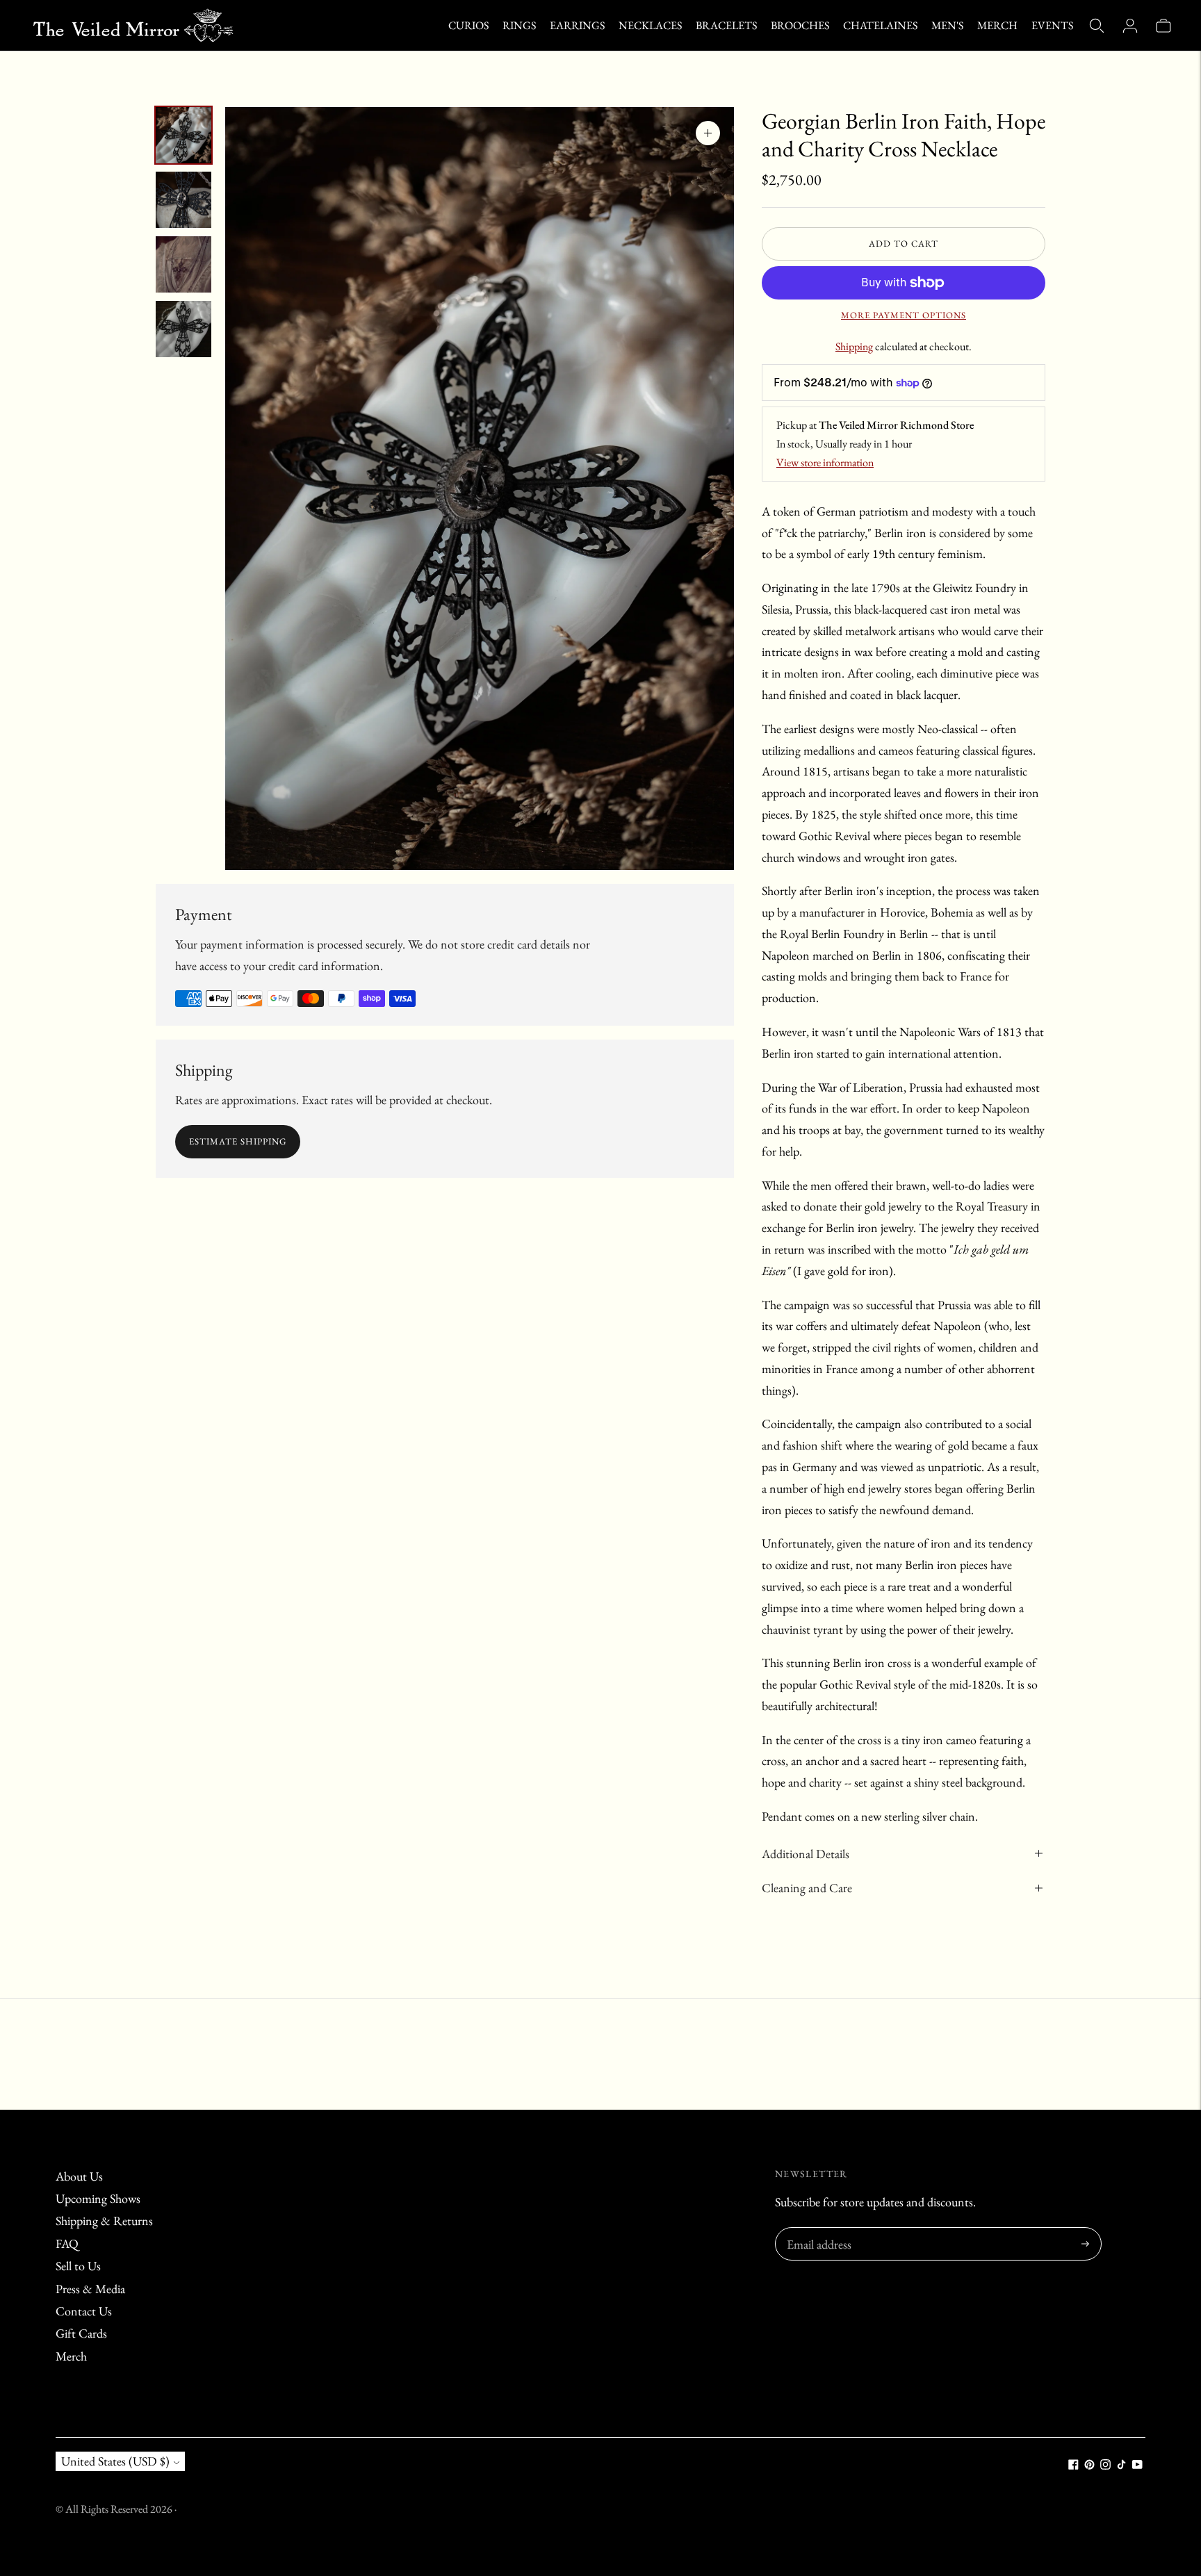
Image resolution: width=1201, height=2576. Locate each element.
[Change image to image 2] (183, 200)
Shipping (854, 346)
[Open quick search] (1097, 26)
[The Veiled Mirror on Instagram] (1105, 2465)
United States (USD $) (115, 2461)
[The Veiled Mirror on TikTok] (1121, 2465)
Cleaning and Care (807, 1888)
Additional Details (806, 1854)
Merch (997, 25)
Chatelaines (880, 25)
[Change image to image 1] (183, 135)
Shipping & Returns (104, 2221)
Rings (519, 25)
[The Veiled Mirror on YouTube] (1137, 2465)
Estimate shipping (238, 1141)
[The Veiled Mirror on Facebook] (1073, 2465)
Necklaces (650, 25)
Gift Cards (81, 2333)
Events (1052, 25)
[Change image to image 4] (183, 329)
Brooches (800, 25)
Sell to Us (78, 2266)
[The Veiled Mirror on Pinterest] (1089, 2465)
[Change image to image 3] (183, 264)
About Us (79, 2176)
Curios (468, 25)
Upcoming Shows (98, 2198)
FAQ (67, 2243)
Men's (947, 25)
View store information (825, 462)
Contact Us (84, 2311)
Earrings (577, 25)
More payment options (904, 315)
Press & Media (90, 2289)
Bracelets (726, 25)
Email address (817, 2230)
